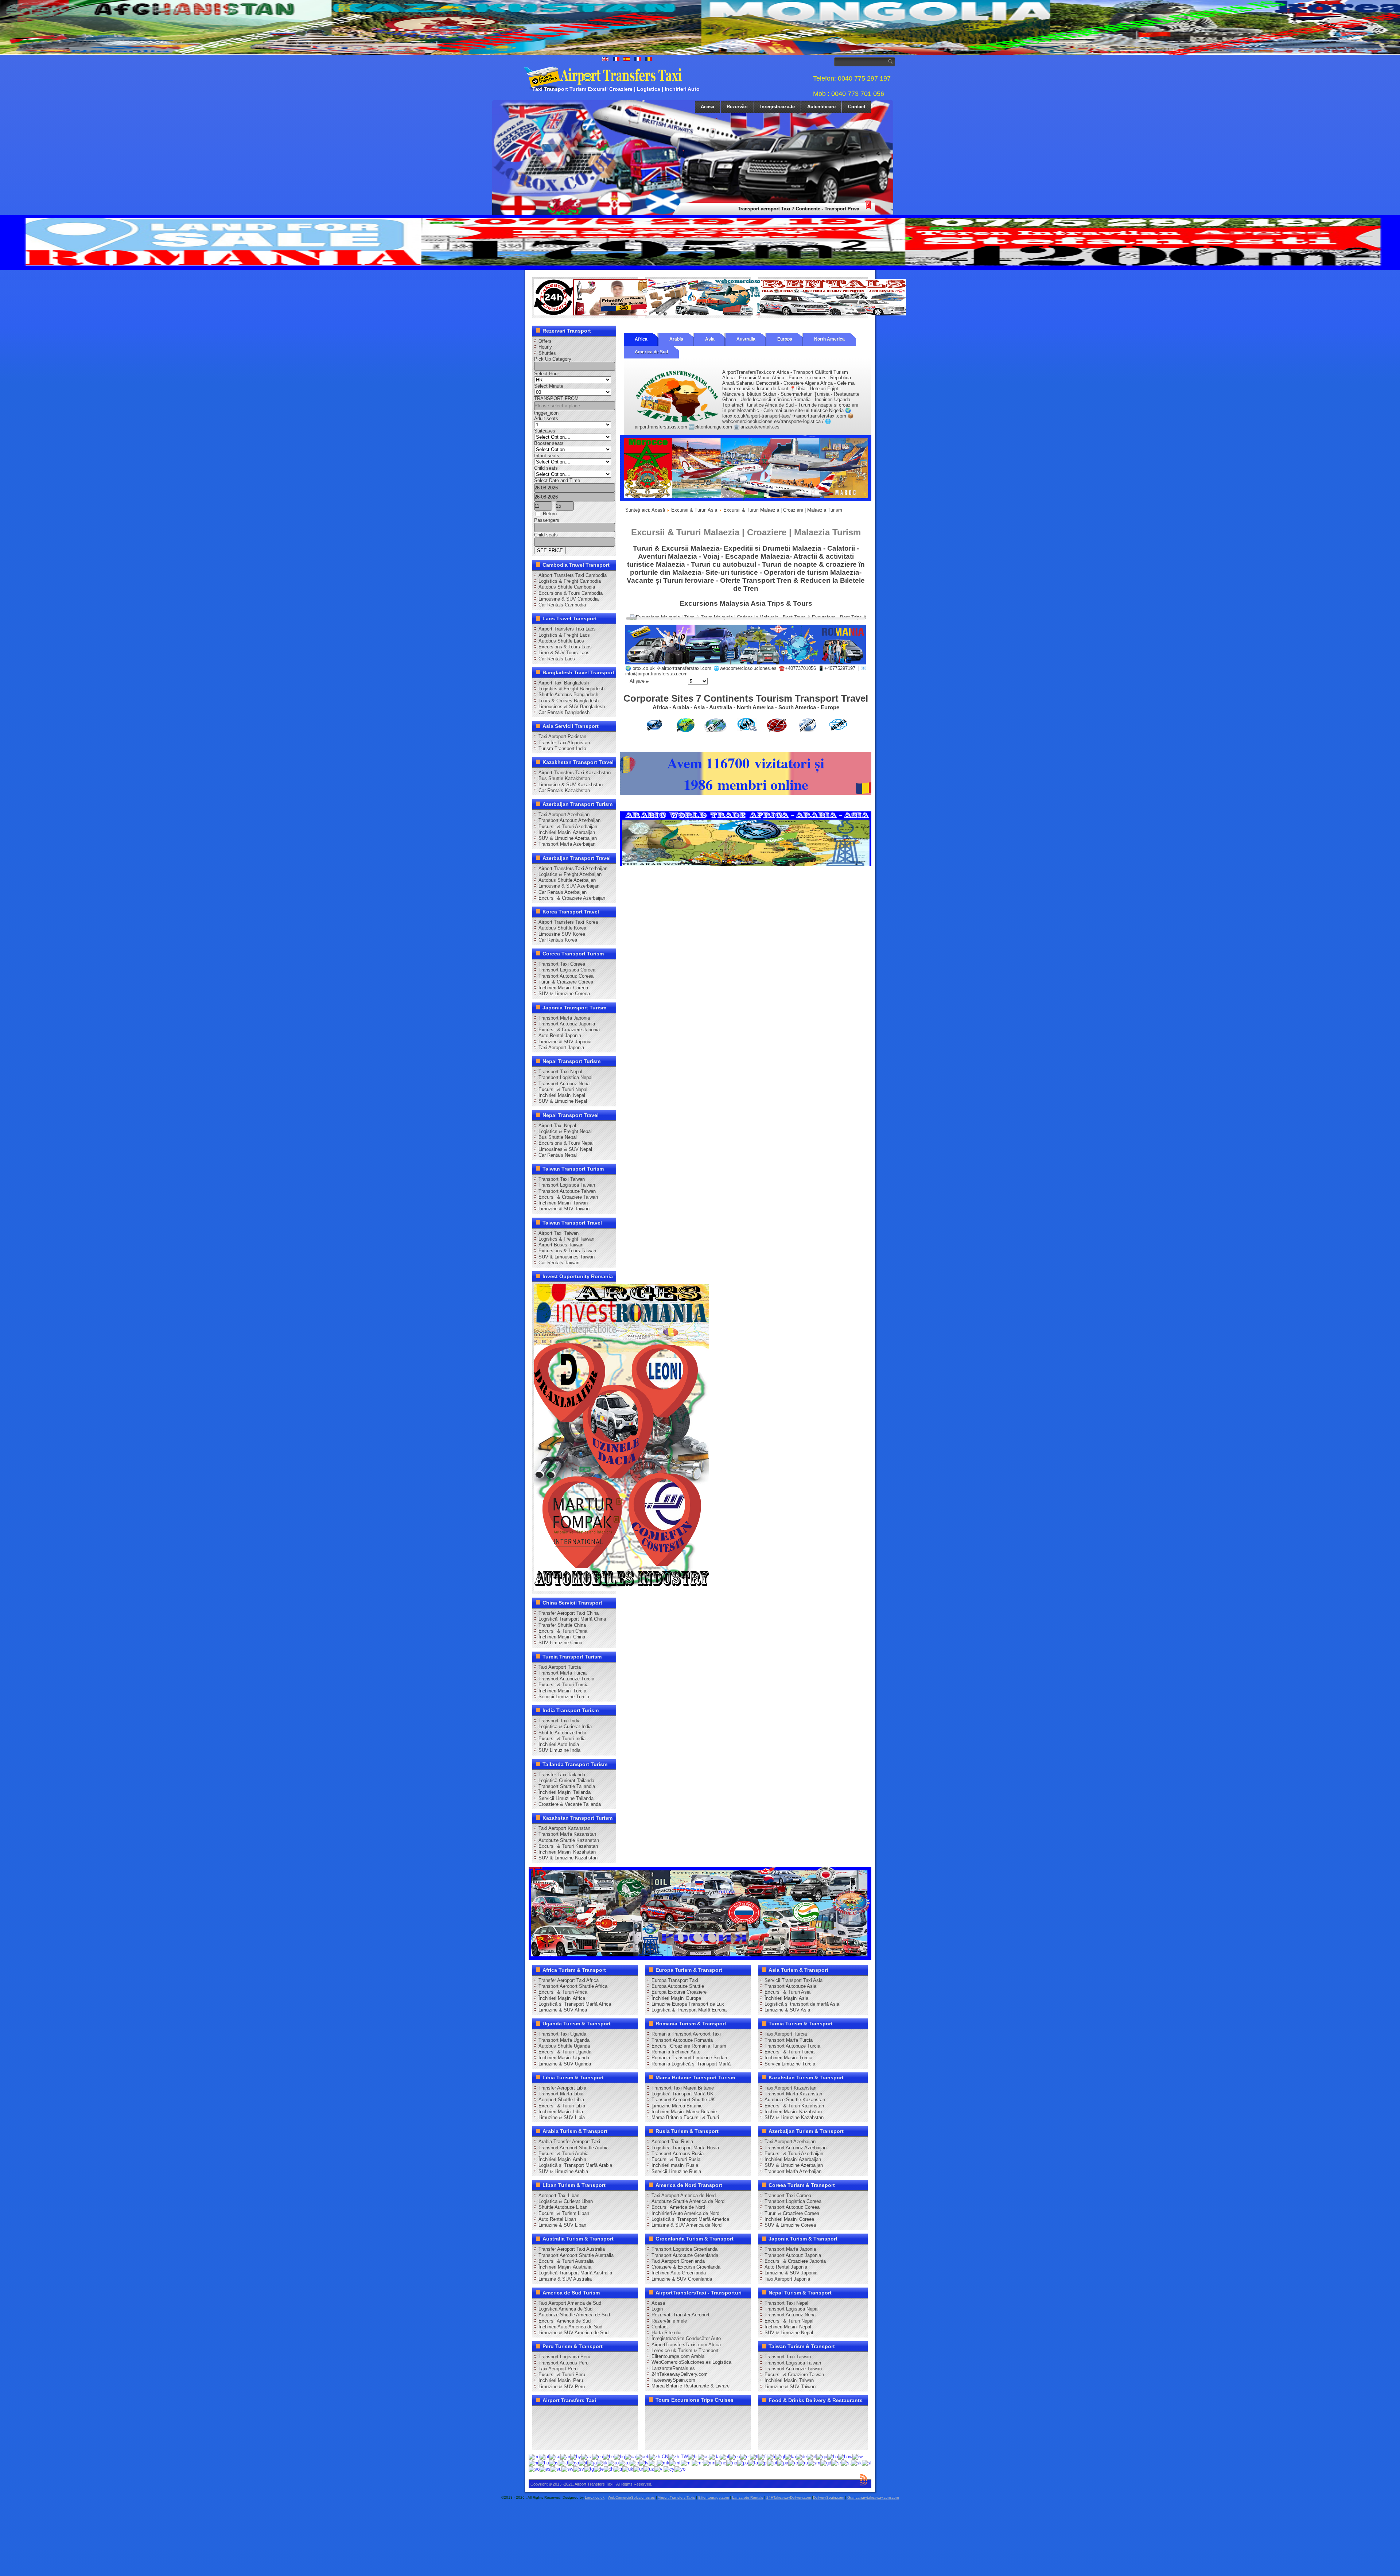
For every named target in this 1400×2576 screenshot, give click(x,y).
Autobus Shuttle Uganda (564, 2046)
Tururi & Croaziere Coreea (566, 982)
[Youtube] (582, 2414)
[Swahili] (567, 2469)
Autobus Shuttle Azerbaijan (567, 880)
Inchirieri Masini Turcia (562, 1691)
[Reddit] (582, 2428)
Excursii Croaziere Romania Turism (689, 2046)
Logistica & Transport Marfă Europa (689, 2010)
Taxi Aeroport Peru (558, 2369)
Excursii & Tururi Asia (694, 510)
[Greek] (812, 2457)
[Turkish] (618, 2469)
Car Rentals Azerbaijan (563, 892)
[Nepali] (721, 2462)
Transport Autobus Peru (563, 2363)
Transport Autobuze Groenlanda (685, 2255)
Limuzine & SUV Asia (787, 2010)
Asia (710, 339)
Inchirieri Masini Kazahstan (567, 1852)
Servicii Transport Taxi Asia (794, 1980)
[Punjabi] (783, 2462)
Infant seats (547, 456)
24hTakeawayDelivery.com (680, 2374)
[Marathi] (697, 2462)
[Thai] (609, 2469)
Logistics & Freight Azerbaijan (570, 874)
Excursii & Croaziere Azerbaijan (572, 898)
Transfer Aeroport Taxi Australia (572, 2249)
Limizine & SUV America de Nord (687, 2225)
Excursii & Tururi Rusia (676, 2159)
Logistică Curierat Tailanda (566, 1780)
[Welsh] (669, 2469)
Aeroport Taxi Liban (559, 2195)
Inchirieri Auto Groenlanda (679, 2273)
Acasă (658, 510)
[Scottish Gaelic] (826, 2462)
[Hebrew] (857, 2457)
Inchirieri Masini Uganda (564, 2058)
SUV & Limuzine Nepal (563, 1101)
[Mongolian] (709, 2462)
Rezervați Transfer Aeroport (680, 2315)
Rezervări (737, 107)
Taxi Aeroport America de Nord (684, 2195)
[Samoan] (814, 2462)
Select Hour (547, 374)
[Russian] (803, 2462)
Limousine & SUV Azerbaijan (569, 886)
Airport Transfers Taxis (676, 2497)
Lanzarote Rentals (748, 2497)
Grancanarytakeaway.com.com (873, 2497)
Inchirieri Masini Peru (561, 2380)
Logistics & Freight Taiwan (566, 1239)
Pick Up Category (553, 359)
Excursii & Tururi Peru (562, 2375)
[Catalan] (630, 2457)
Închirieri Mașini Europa (676, 1998)
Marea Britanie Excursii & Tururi (685, 2117)
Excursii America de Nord (678, 2207)
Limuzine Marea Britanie (677, 2106)
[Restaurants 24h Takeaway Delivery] (607, 314)
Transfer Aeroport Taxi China (569, 1613)
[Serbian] (836, 2462)
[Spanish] (545, 2469)
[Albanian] (555, 2457)
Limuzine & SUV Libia (562, 2117)
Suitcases (545, 431)
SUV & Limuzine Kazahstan (568, 1858)
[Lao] (634, 2462)
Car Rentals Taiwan (559, 1263)
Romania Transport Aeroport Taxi (686, 2034)
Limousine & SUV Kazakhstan (571, 785)
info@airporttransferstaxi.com (656, 674)
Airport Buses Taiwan (561, 1245)
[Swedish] (579, 2469)
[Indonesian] (563, 2462)
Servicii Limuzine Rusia (676, 2171)
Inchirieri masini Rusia (675, 2165)
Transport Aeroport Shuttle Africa (573, 1986)
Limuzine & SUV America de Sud (573, 2333)
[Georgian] (790, 2457)
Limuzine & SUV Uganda (565, 2064)
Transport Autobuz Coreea (566, 976)
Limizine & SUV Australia (565, 2279)
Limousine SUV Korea (562, 934)
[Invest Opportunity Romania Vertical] (622, 1589)
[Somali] (534, 2469)
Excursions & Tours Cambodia (571, 593)
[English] (534, 2457)
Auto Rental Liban (557, 2219)
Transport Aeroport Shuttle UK (683, 2100)
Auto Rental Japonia (560, 1035)
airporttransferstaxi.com (686, 668)
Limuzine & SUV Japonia (565, 1042)
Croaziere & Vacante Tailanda (570, 1804)
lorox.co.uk (643, 668)
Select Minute (549, 386)
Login (657, 2309)
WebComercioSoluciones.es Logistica (691, 2362)
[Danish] (714, 2457)
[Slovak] (856, 2462)
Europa (785, 339)
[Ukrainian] (628, 2469)
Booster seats (549, 443)
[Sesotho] (846, 2462)
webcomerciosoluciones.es (748, 668)
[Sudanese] (556, 2469)
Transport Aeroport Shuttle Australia (576, 2255)
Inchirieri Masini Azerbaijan (567, 832)
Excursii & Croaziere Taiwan (568, 1197)
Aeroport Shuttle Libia (561, 2100)
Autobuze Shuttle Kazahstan (569, 1840)
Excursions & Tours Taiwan (567, 1251)
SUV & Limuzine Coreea (564, 994)
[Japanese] (592, 2462)
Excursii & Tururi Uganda (565, 2052)
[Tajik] (589, 2469)
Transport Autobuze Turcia (566, 1679)
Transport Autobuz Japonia (567, 1024)
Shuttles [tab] (547, 353)
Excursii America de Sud (565, 2321)
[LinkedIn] (540, 2428)
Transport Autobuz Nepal (565, 1084)
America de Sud (651, 352)
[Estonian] (745, 2457)
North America (829, 339)
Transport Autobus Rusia (678, 2154)
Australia (746, 339)
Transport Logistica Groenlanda (685, 2249)
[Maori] (686, 2462)
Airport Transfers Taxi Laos (567, 629)
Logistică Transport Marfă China (572, 1619)
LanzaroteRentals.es (673, 2368)
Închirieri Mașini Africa (562, 1998)
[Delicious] (554, 2428)
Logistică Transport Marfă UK (682, 2094)
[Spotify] (540, 2441)
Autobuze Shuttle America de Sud (574, 2315)
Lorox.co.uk (595, 2497)
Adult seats (546, 418)
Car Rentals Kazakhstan (564, 790)
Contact (857, 107)
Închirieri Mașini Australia (565, 2267)
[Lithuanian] (653, 2462)
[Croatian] (693, 2457)
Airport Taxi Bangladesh (564, 683)
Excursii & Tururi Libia (562, 2106)
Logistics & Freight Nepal (565, 1131)
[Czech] (703, 2457)
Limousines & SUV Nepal (565, 1149)
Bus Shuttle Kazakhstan (564, 778)
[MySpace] (568, 2441)
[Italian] (583, 2462)
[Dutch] (724, 2457)
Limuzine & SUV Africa (563, 2010)
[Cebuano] (643, 2457)
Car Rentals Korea (558, 940)
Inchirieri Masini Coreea (563, 988)
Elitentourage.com (713, 2497)
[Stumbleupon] (596, 2428)
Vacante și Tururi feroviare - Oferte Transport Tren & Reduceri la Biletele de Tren (746, 584)
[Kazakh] (602, 2462)
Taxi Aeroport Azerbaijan (564, 814)
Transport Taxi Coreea (562, 964)
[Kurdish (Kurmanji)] (624, 2462)
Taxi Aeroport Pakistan (562, 736)
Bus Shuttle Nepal (558, 1137)
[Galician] (780, 2457)
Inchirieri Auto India (559, 1744)
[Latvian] (644, 2462)
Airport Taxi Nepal (557, 1126)
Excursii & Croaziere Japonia (569, 1030)
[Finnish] (763, 2457)
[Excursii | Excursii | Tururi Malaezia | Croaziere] (746, 663)
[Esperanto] (735, 2457)
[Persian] (753, 2462)
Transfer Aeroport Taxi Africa (569, 1980)
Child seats (546, 468)
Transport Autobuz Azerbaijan (569, 820)
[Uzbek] (649, 2469)
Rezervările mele (669, 2321)
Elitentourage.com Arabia (678, 2356)
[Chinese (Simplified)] (659, 2457)
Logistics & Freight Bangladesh (571, 689)
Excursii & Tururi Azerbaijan (568, 827)
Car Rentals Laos (557, 659)
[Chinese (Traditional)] (678, 2457)
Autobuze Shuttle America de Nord (688, 2201)
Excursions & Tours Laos (565, 647)
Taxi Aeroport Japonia (561, 1048)
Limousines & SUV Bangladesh (572, 707)
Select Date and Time (557, 480)
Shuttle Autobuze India (562, 1733)
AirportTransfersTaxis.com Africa (686, 2345)
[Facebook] (540, 2414)
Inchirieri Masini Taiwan (563, 1203)
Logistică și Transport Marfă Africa (575, 2004)
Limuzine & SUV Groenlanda (682, 2279)
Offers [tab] (545, 341)
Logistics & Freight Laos (564, 635)
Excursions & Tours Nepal (566, 1143)
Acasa (707, 107)
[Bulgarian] (619, 2457)
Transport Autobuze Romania (682, 2040)
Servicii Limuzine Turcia (564, 1697)
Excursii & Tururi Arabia (563, 2154)
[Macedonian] (663, 2462)
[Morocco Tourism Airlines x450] (746, 499)
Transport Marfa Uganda (564, 2040)
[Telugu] (599, 2469)
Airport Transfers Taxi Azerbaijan (573, 868)
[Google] (568, 2414)
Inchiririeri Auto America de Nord (685, 2213)
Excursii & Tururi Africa (563, 1992)
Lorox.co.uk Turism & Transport (685, 2350)
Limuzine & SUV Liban (562, 2225)
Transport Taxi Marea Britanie (683, 2088)
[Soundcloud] (596, 2414)
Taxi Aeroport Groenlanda (678, 2261)
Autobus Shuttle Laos (561, 641)
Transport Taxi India (559, 1721)
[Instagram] (610, 2414)
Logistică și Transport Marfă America (690, 2219)
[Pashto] (743, 2462)
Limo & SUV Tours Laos (564, 653)
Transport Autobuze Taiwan (567, 1191)
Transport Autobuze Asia (790, 1986)
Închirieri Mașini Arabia (562, 2159)
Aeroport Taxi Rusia (672, 2142)
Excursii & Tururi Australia (566, 2261)
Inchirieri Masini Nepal (562, 1095)
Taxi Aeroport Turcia (560, 1667)
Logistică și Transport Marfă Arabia (575, 2165)
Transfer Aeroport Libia (562, 2088)
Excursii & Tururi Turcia (563, 1685)
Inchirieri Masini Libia (561, 2112)
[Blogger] (568, 2428)
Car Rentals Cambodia (562, 605)
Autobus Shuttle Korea (562, 928)
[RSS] (623, 2428)
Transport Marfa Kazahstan (567, 1834)
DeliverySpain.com (829, 2497)
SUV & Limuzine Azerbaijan (568, 838)
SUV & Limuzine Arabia (563, 2171)
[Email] (610, 2428)
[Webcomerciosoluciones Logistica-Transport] (720, 314)
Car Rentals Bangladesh (564, 712)
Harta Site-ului (666, 2333)
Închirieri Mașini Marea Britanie (684, 2112)
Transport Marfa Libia (561, 2094)
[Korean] (613, 2462)
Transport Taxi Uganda (562, 2034)
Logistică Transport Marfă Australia (575, 2273)
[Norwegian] (732, 2462)
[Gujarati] (822, 2457)
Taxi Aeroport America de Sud (570, 2303)
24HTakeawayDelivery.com (789, 2497)
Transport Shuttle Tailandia (567, 1786)
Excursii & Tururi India (562, 1739)
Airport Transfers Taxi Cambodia (573, 575)
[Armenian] (576, 2457)
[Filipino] (754, 2457)
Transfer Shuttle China (562, 1625)
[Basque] (598, 2457)
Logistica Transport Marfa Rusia (685, 2148)
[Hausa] (833, 2457)
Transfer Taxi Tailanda (562, 1775)
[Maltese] (675, 2462)
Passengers (547, 520)
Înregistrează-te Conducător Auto (686, 2338)
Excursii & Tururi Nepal (563, 1089)
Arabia (676, 339)
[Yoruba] (680, 2469)
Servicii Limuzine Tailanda (566, 1798)
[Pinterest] (623, 2414)
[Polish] (763, 2462)
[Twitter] (554, 2414)
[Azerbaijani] (587, 2457)
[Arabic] (565, 2457)
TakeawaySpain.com (673, 2380)
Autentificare (821, 107)
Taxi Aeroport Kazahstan (564, 1828)
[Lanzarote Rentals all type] (833, 314)
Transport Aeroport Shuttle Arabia (573, 2148)
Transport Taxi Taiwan (562, 1179)
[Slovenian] (867, 2462)
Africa (641, 339)
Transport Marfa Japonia (564, 1018)
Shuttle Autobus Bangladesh (568, 695)
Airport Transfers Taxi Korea (568, 922)
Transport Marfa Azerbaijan (567, 844)
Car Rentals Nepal (558, 1155)
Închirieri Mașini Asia (786, 1998)
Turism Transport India (562, 748)
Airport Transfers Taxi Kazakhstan (575, 773)
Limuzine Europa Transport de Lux (688, 2004)
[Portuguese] (772, 2462)
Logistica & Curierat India (565, 1727)
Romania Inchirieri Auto (676, 2052)
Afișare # (639, 681)
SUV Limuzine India (559, 1750)
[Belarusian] (608, 2457)
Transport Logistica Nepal (565, 1077)
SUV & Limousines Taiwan (567, 1257)
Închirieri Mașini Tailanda (565, 1792)
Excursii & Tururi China (563, 1631)
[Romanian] (793, 2462)
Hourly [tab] (545, 347)
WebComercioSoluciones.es (631, 2497)
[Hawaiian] (845, 2457)
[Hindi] (533, 2462)
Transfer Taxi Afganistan (564, 743)
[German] (801, 2457)
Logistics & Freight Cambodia (570, 581)
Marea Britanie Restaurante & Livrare (691, 2386)
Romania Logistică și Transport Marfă (691, 2064)
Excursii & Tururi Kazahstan (568, 1846)
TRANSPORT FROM (556, 398)
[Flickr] (554, 2441)
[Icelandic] (554, 2462)
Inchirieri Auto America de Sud (570, 2327)
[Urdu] (638, 2469)
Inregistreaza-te (777, 107)
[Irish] (573, 2462)
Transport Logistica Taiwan (567, 1185)
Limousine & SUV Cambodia (569, 599)
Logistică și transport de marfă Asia (802, 2004)
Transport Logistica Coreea (567, 970)
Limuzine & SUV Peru (562, 2387)
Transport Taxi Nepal (560, 1072)
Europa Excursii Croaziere (679, 1992)
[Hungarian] (544, 2462)
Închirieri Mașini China (562, 1637)
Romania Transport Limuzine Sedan (689, 2058)
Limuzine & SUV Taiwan (564, 1209)
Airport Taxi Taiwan (559, 1233)
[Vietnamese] (659, 2469)
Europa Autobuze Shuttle (678, 1986)
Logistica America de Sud (565, 2309)
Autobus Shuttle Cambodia (567, 587)
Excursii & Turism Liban (564, 2213)
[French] (771, 2457)
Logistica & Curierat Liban (566, 2201)
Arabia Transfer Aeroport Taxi (569, 2142)
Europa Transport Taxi (675, 1980)
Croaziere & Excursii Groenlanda (686, 2267)
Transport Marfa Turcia (563, 1673)
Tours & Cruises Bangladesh (569, 701)
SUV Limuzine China (560, 1643)
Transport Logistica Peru (564, 2357)
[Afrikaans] (545, 2457)
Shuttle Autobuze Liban (563, 2207)
